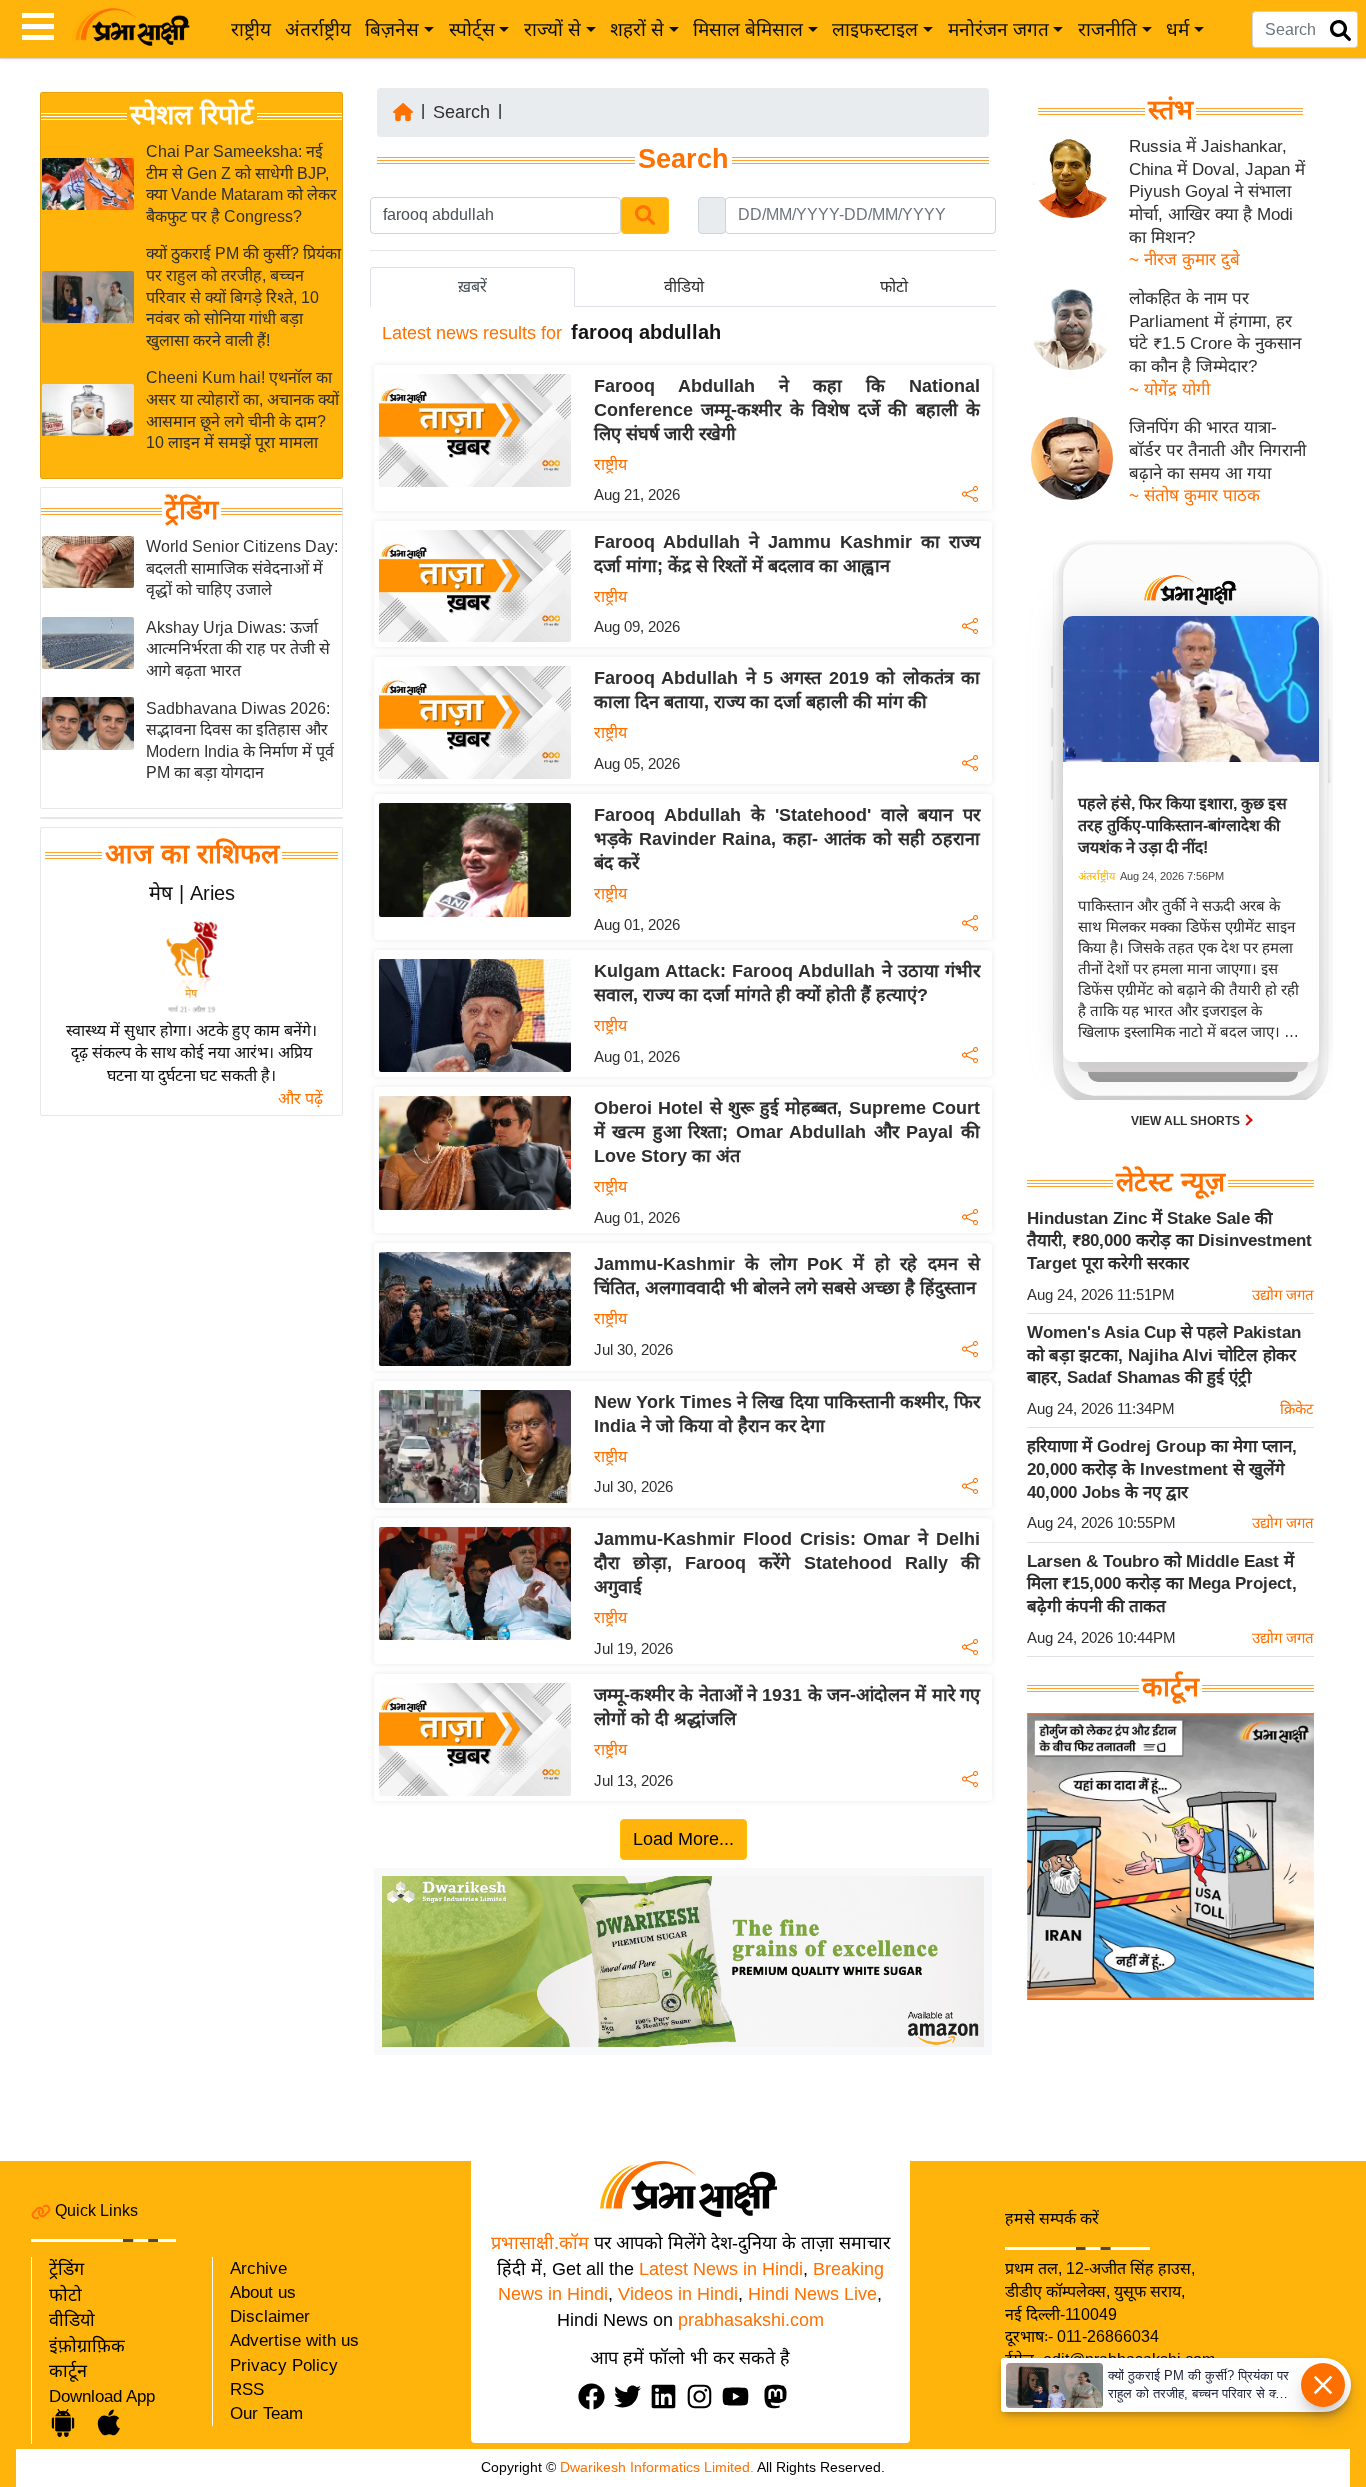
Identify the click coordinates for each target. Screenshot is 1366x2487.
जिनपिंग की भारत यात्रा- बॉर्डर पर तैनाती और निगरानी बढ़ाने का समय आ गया (1217, 450)
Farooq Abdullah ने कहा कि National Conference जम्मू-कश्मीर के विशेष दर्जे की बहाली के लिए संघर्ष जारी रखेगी (787, 410)
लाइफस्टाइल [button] (875, 29)
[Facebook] (596, 2396)
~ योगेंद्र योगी (1169, 389)
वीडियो (72, 2320)
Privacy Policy (284, 2365)
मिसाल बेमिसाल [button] (748, 29)
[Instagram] (704, 2396)
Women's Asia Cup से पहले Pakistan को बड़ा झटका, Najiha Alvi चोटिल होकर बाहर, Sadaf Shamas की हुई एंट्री (1164, 1355)
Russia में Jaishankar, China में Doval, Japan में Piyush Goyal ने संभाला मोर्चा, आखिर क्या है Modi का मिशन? (1217, 192)
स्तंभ (1170, 110)
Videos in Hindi (678, 2294)
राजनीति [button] (1107, 29)
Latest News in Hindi (721, 2269)
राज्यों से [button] (552, 29)
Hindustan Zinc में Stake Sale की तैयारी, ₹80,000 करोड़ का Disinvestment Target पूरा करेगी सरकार (1169, 1241)
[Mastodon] (780, 2396)
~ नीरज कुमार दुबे (1184, 259)
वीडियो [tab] (684, 286)
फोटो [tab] (894, 286)
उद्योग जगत (1283, 1294)
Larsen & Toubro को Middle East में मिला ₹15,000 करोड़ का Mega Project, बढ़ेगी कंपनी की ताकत (1162, 1584)
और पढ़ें (300, 1098)
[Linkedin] (668, 2396)
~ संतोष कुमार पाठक (1194, 495)
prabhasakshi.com (751, 2320)
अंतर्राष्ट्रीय (318, 29)
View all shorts (1187, 1121)
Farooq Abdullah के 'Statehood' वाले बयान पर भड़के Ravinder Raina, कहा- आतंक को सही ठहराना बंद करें (787, 839)
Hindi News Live (812, 2294)
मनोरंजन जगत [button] (998, 29)
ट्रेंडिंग (191, 510)
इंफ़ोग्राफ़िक (87, 2346)
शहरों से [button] (637, 29)
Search (461, 112)
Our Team (266, 2413)
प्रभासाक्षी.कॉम (540, 2243)
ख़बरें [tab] (472, 286)
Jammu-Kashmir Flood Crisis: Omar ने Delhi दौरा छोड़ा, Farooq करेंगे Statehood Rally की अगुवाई (787, 1563)
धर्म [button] (1177, 29)
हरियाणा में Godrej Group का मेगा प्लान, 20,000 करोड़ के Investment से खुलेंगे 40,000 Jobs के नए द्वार (1162, 1469)
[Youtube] (740, 2396)
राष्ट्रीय (251, 29)
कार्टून (68, 2371)
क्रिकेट (1297, 1408)
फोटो (65, 2295)
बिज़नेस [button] (392, 29)
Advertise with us (294, 2340)
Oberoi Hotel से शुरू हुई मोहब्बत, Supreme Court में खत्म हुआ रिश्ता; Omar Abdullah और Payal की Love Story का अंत (787, 1132)
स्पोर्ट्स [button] (472, 29)
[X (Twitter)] (632, 2396)
